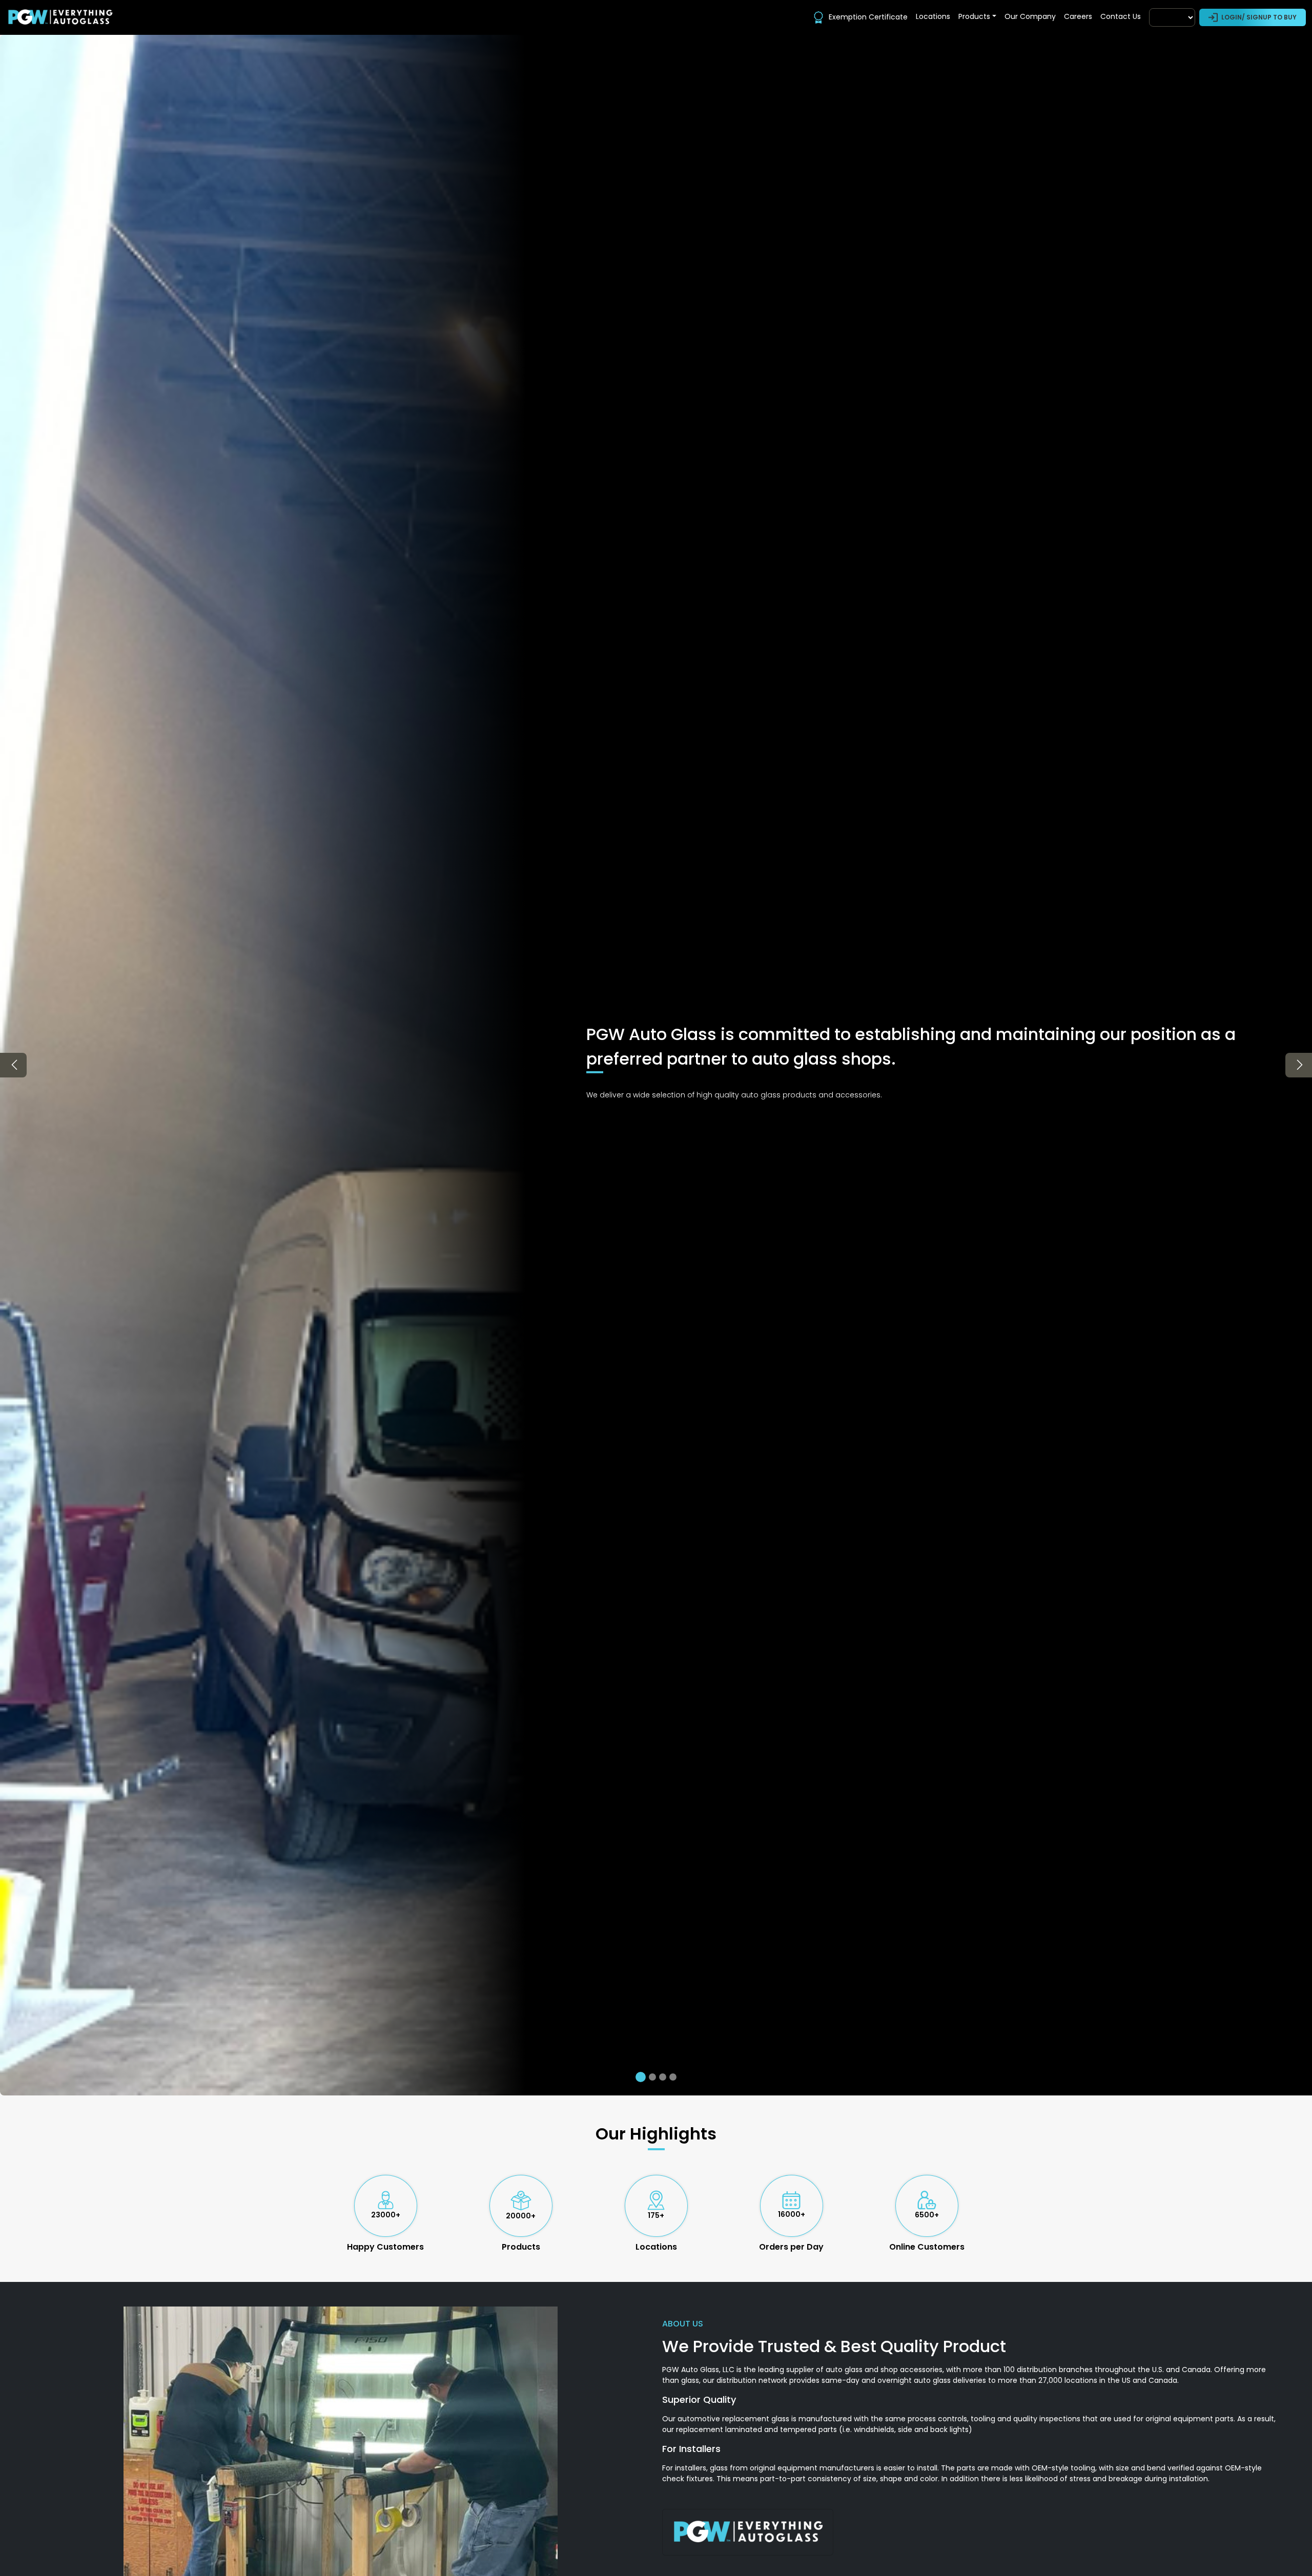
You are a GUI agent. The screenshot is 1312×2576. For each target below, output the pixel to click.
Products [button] (974, 16)
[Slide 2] (651, 2077)
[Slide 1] (639, 2077)
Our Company (1030, 16)
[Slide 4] (673, 2077)
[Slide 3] (663, 2077)
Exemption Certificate (868, 17)
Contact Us (1121, 16)
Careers (1078, 16)
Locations (933, 16)
